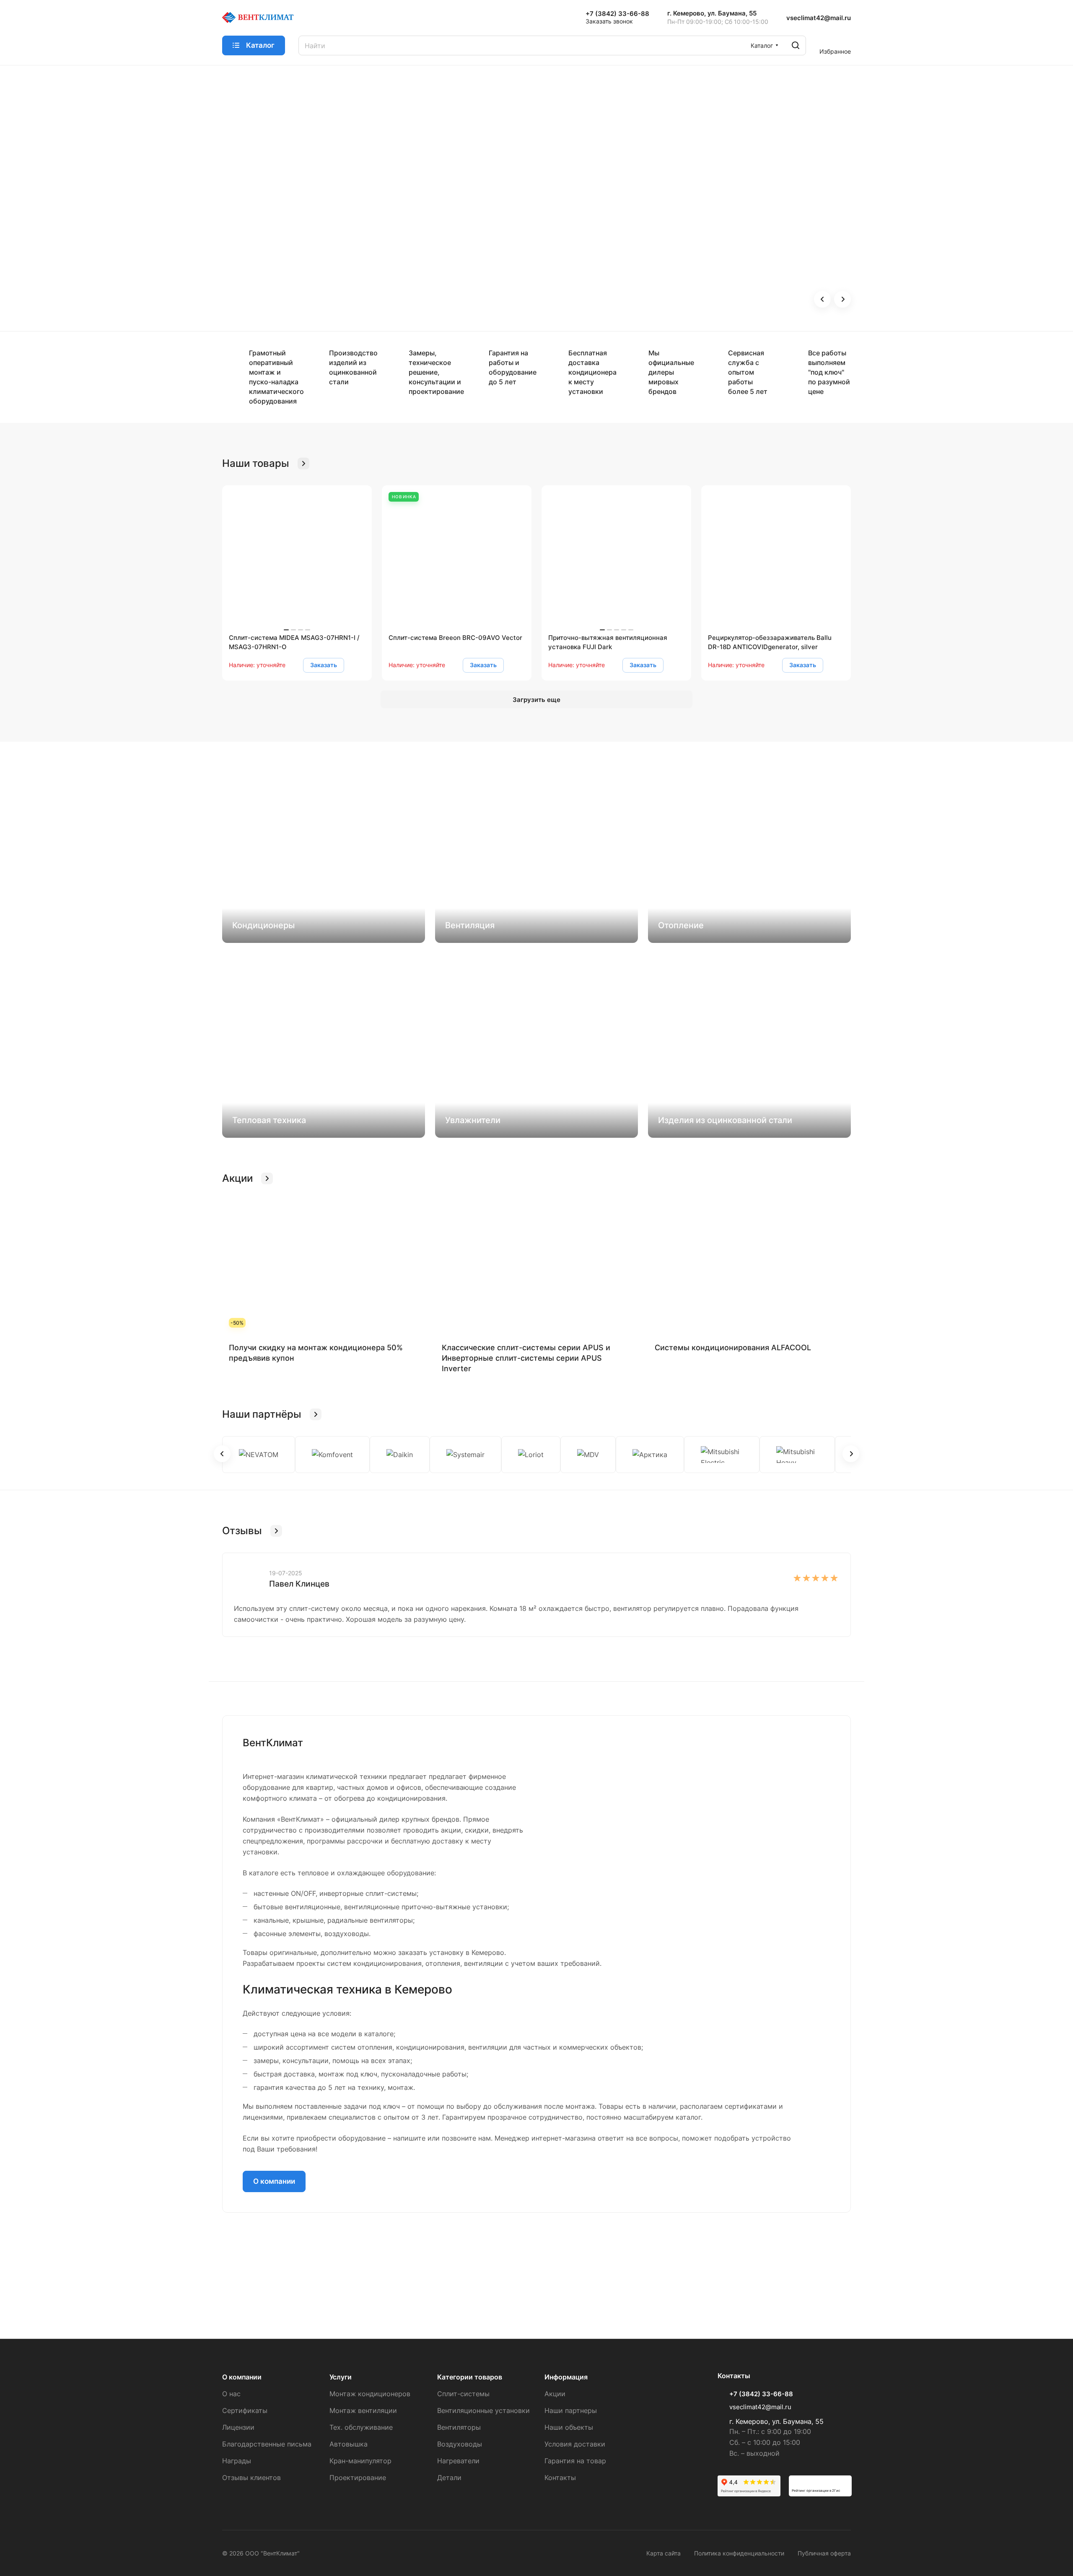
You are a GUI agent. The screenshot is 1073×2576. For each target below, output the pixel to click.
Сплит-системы (463, 2394)
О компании (274, 2181)
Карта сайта (663, 2553)
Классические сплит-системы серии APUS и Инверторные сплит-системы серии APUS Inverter (526, 1358)
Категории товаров (470, 2377)
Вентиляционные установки (483, 2410)
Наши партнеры (571, 2410)
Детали (449, 2478)
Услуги (341, 2377)
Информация (566, 2377)
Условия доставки (575, 2444)
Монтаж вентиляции (363, 2410)
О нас (231, 2394)
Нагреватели (458, 2461)
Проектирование (358, 2478)
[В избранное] (356, 665)
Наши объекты (569, 2427)
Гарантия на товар (575, 2461)
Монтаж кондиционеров (370, 2394)
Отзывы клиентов (251, 2478)
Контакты (560, 2478)
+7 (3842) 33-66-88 (617, 14)
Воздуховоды (460, 2444)
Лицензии (238, 2427)
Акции (555, 2394)
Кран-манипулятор (360, 2461)
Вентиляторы (459, 2427)
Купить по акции (260, 242)
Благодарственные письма (267, 2444)
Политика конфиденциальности (739, 2553)
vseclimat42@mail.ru (819, 18)
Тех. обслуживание (361, 2427)
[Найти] (796, 45)
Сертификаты (245, 2410)
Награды (237, 2461)
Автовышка (349, 2444)
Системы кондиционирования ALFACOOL (733, 1348)
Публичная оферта (824, 2553)
